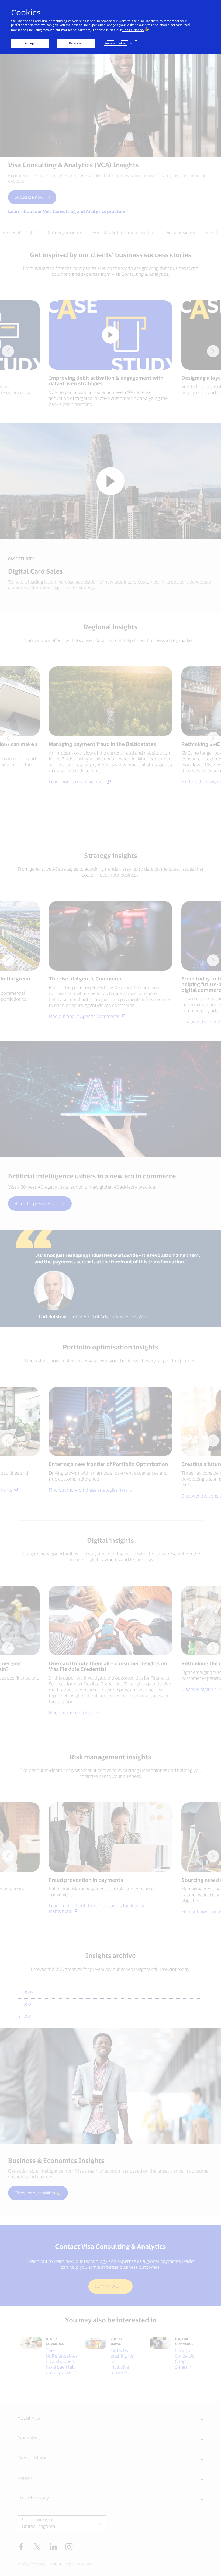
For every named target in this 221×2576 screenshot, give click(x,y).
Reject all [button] (76, 43)
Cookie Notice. (133, 30)
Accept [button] (30, 43)
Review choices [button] (116, 43)
